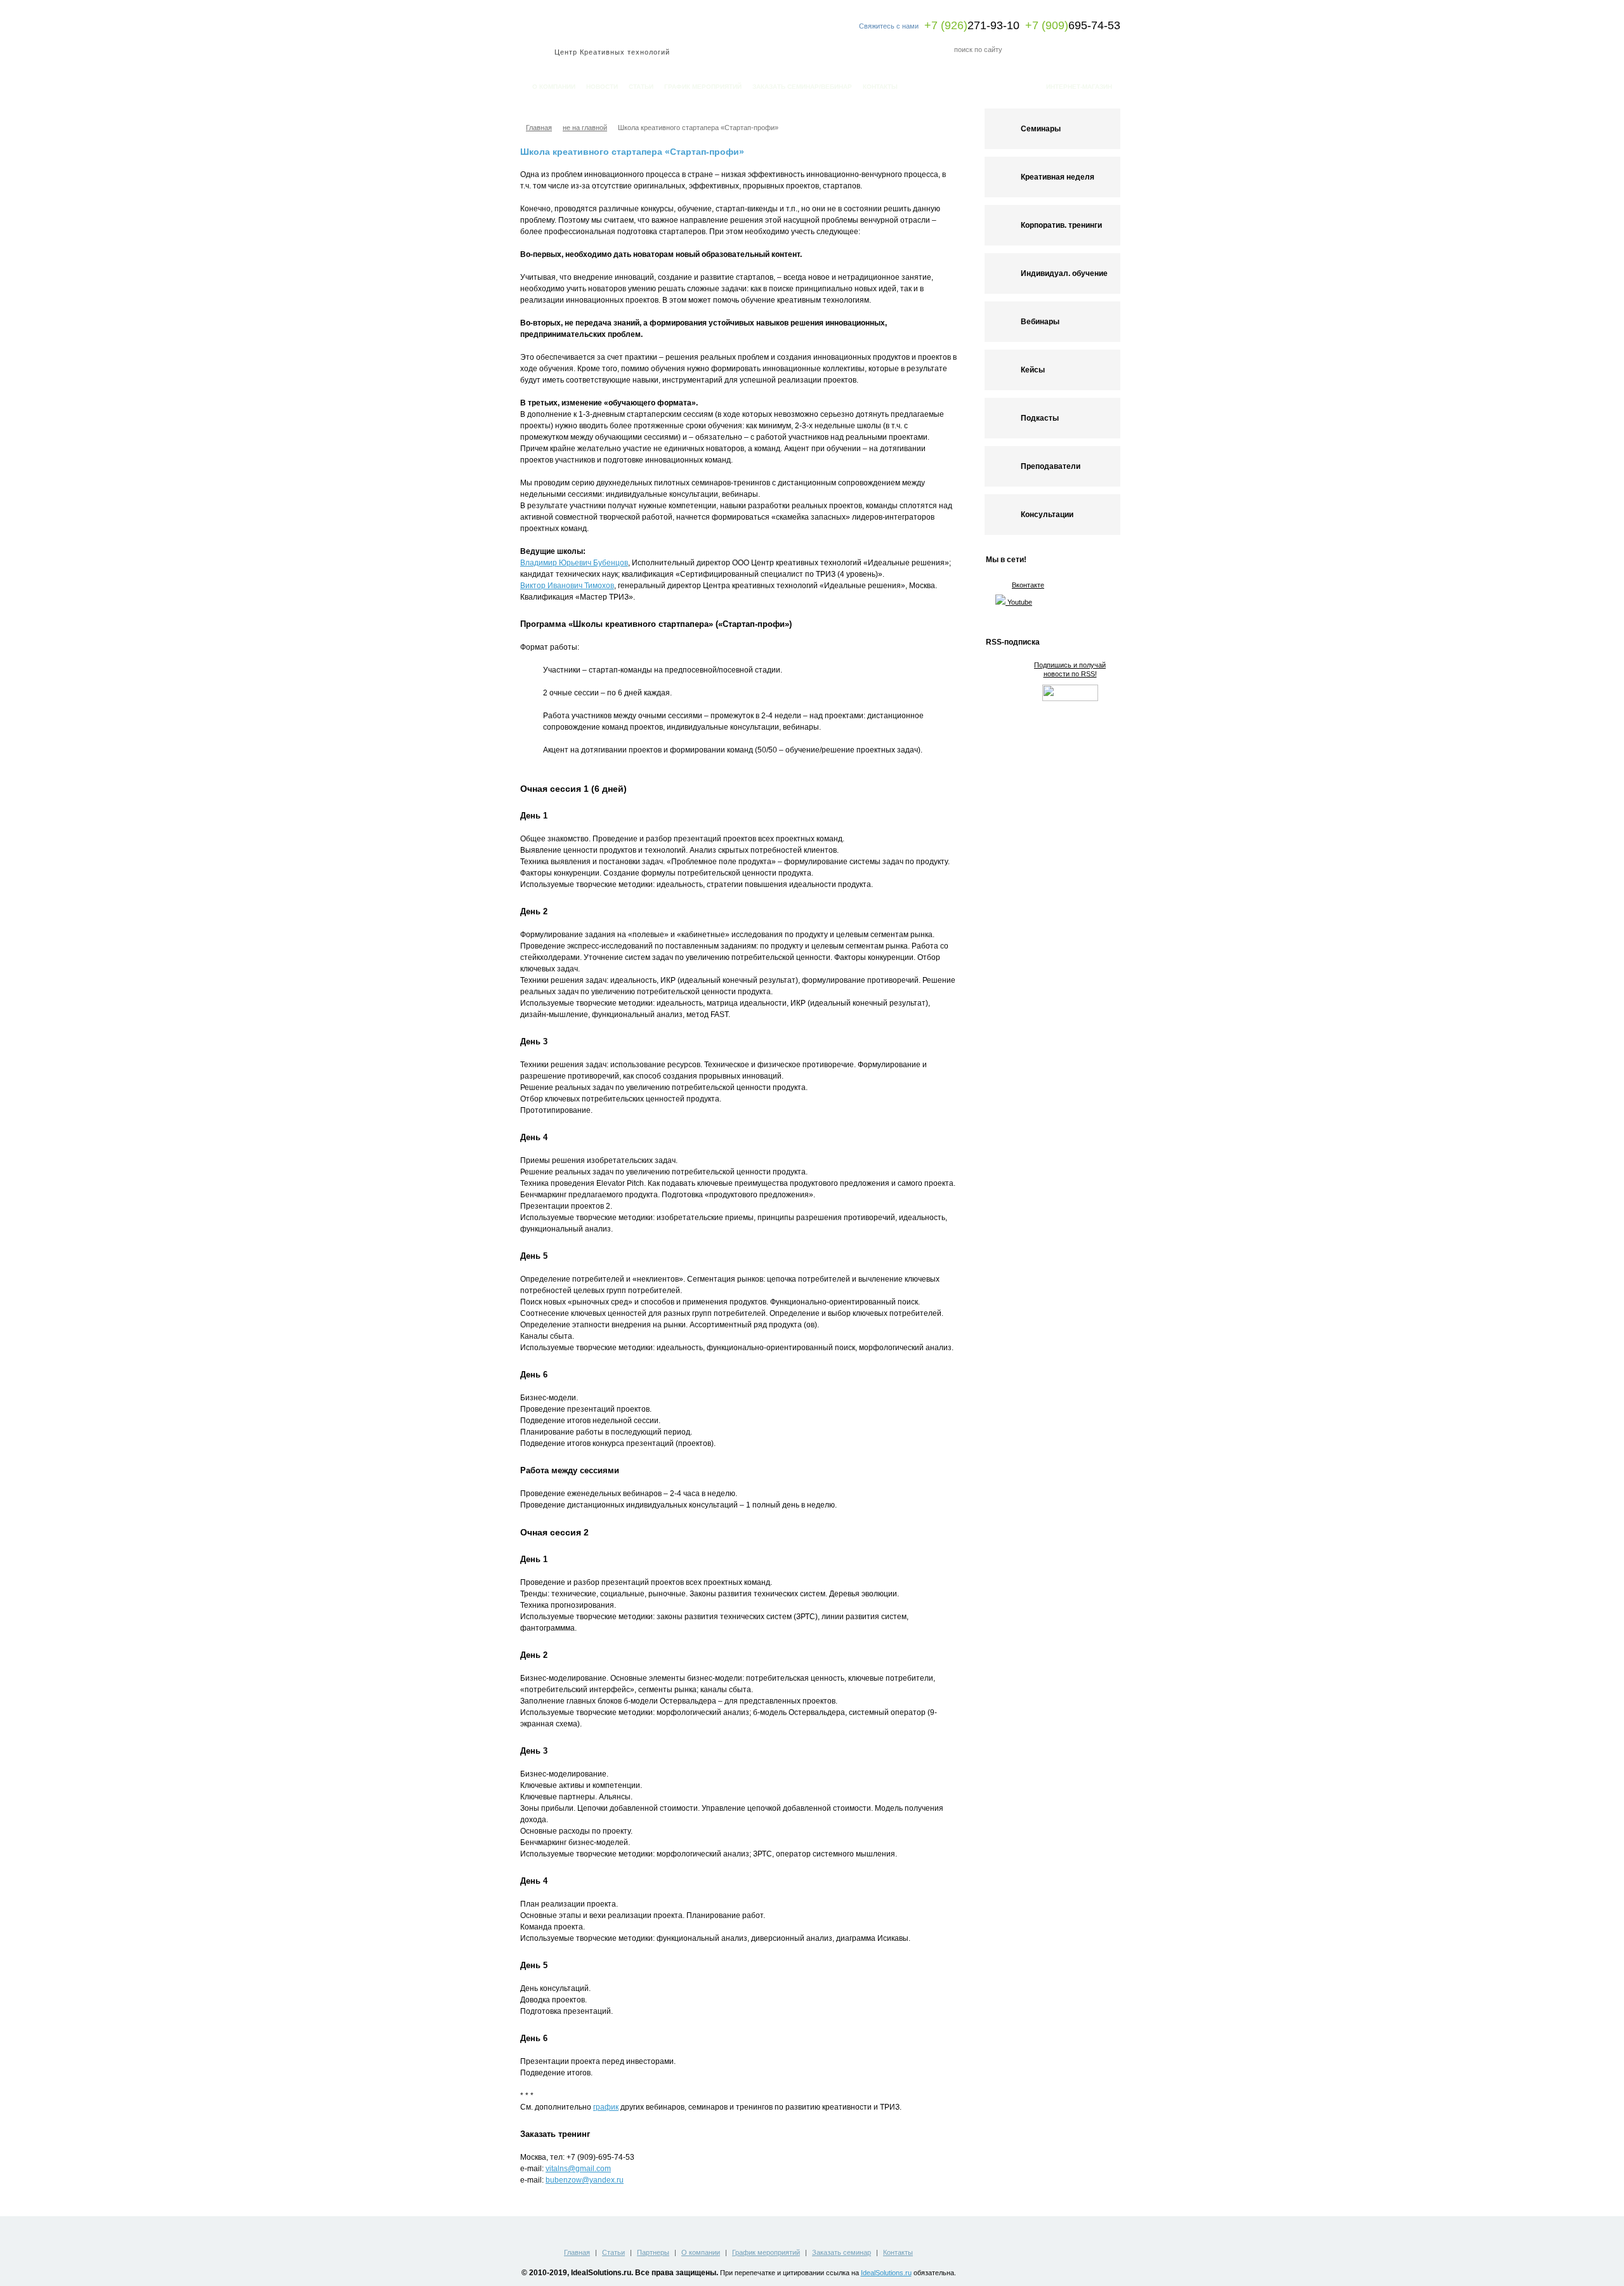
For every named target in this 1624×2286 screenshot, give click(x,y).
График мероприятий (703, 87)
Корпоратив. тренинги (1061, 225)
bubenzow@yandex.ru (585, 2180)
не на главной (585, 128)
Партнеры (653, 2252)
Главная (515, 87)
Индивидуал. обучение (1064, 273)
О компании (554, 87)
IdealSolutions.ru (886, 2273)
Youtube (1019, 602)
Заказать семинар (841, 2252)
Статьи (641, 87)
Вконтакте (1028, 585)
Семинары (1041, 129)
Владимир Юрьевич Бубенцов (574, 563)
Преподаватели (1051, 466)
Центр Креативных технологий (612, 52)
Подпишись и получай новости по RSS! (1070, 669)
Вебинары (1040, 322)
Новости (602, 87)
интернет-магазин (1079, 87)
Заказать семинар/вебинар (802, 87)
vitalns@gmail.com (578, 2169)
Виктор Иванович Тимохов (567, 586)
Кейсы (1033, 370)
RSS (1011, 684)
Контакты (880, 87)
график (606, 2107)
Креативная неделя (1058, 177)
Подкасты (1040, 418)
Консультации (1047, 515)
